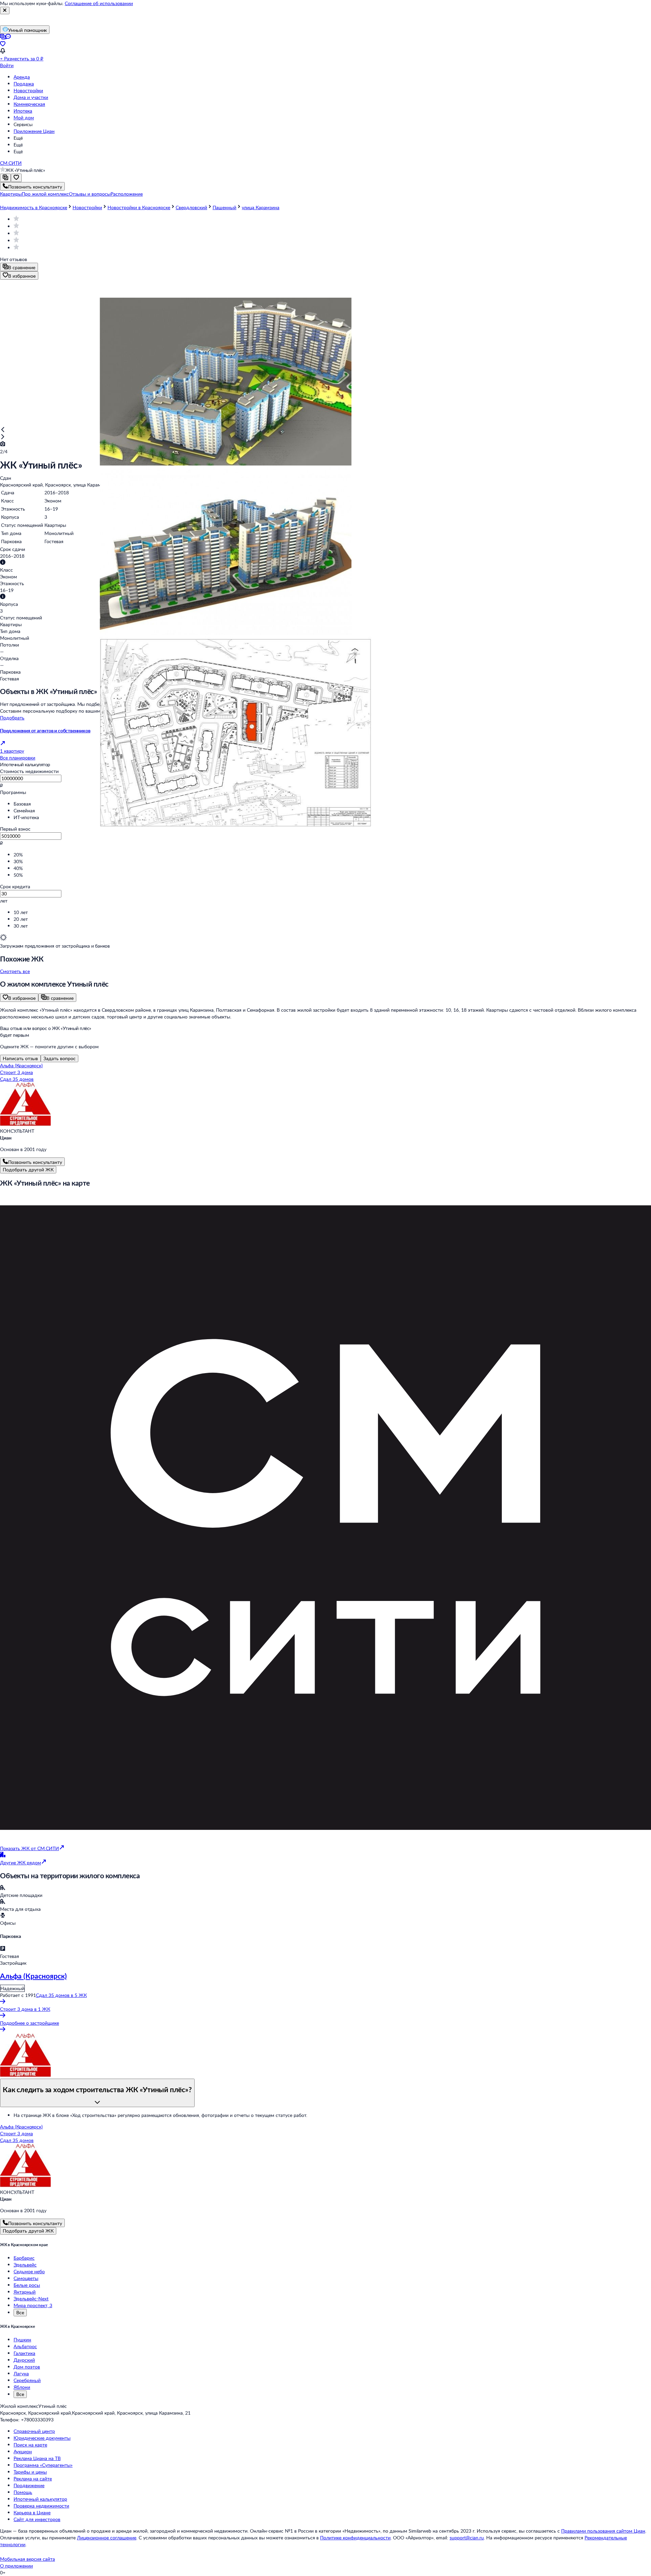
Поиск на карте (30, 2445)
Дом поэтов (27, 2367)
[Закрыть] (5, 11)
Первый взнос (15, 829)
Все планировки (18, 758)
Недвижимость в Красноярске (34, 207)
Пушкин (22, 2340)
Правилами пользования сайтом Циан (603, 2531)
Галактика (24, 2353)
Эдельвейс (25, 2265)
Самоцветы (26, 2278)
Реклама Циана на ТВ (37, 2458)
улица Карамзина (261, 207)
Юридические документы (42, 2438)
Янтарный (25, 2292)
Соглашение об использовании (99, 3)
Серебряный (27, 2380)
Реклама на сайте (33, 2479)
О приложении (16, 2566)
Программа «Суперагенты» (43, 2465)
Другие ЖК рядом (21, 1862)
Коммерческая (29, 104)
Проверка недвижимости (41, 2506)
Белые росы (27, 2285)
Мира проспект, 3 (33, 2305)
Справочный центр (34, 2431)
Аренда (22, 77)
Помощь (23, 2492)
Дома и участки (31, 97)
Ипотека (23, 111)
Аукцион (23, 2451)
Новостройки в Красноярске (139, 207)
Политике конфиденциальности (355, 2538)
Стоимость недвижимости (29, 771)
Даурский (24, 2360)
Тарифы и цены (30, 2472)
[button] (11, 194)
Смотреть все (15, 971)
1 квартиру (12, 751)
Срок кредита (15, 886)
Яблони (22, 2387)
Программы (13, 792)
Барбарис (24, 2258)
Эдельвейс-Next (31, 2298)
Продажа (24, 84)
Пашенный (224, 207)
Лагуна (21, 2373)
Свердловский (191, 207)
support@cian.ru (467, 2538)
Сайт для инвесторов (37, 2519)
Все (20, 2312)
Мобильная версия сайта (27, 2559)
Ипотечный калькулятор (40, 2499)
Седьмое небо (29, 2271)
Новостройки (28, 90)
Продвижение (29, 2485)
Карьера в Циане (32, 2512)
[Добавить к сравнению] (5, 178)
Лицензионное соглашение (107, 2538)
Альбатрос (25, 2346)
